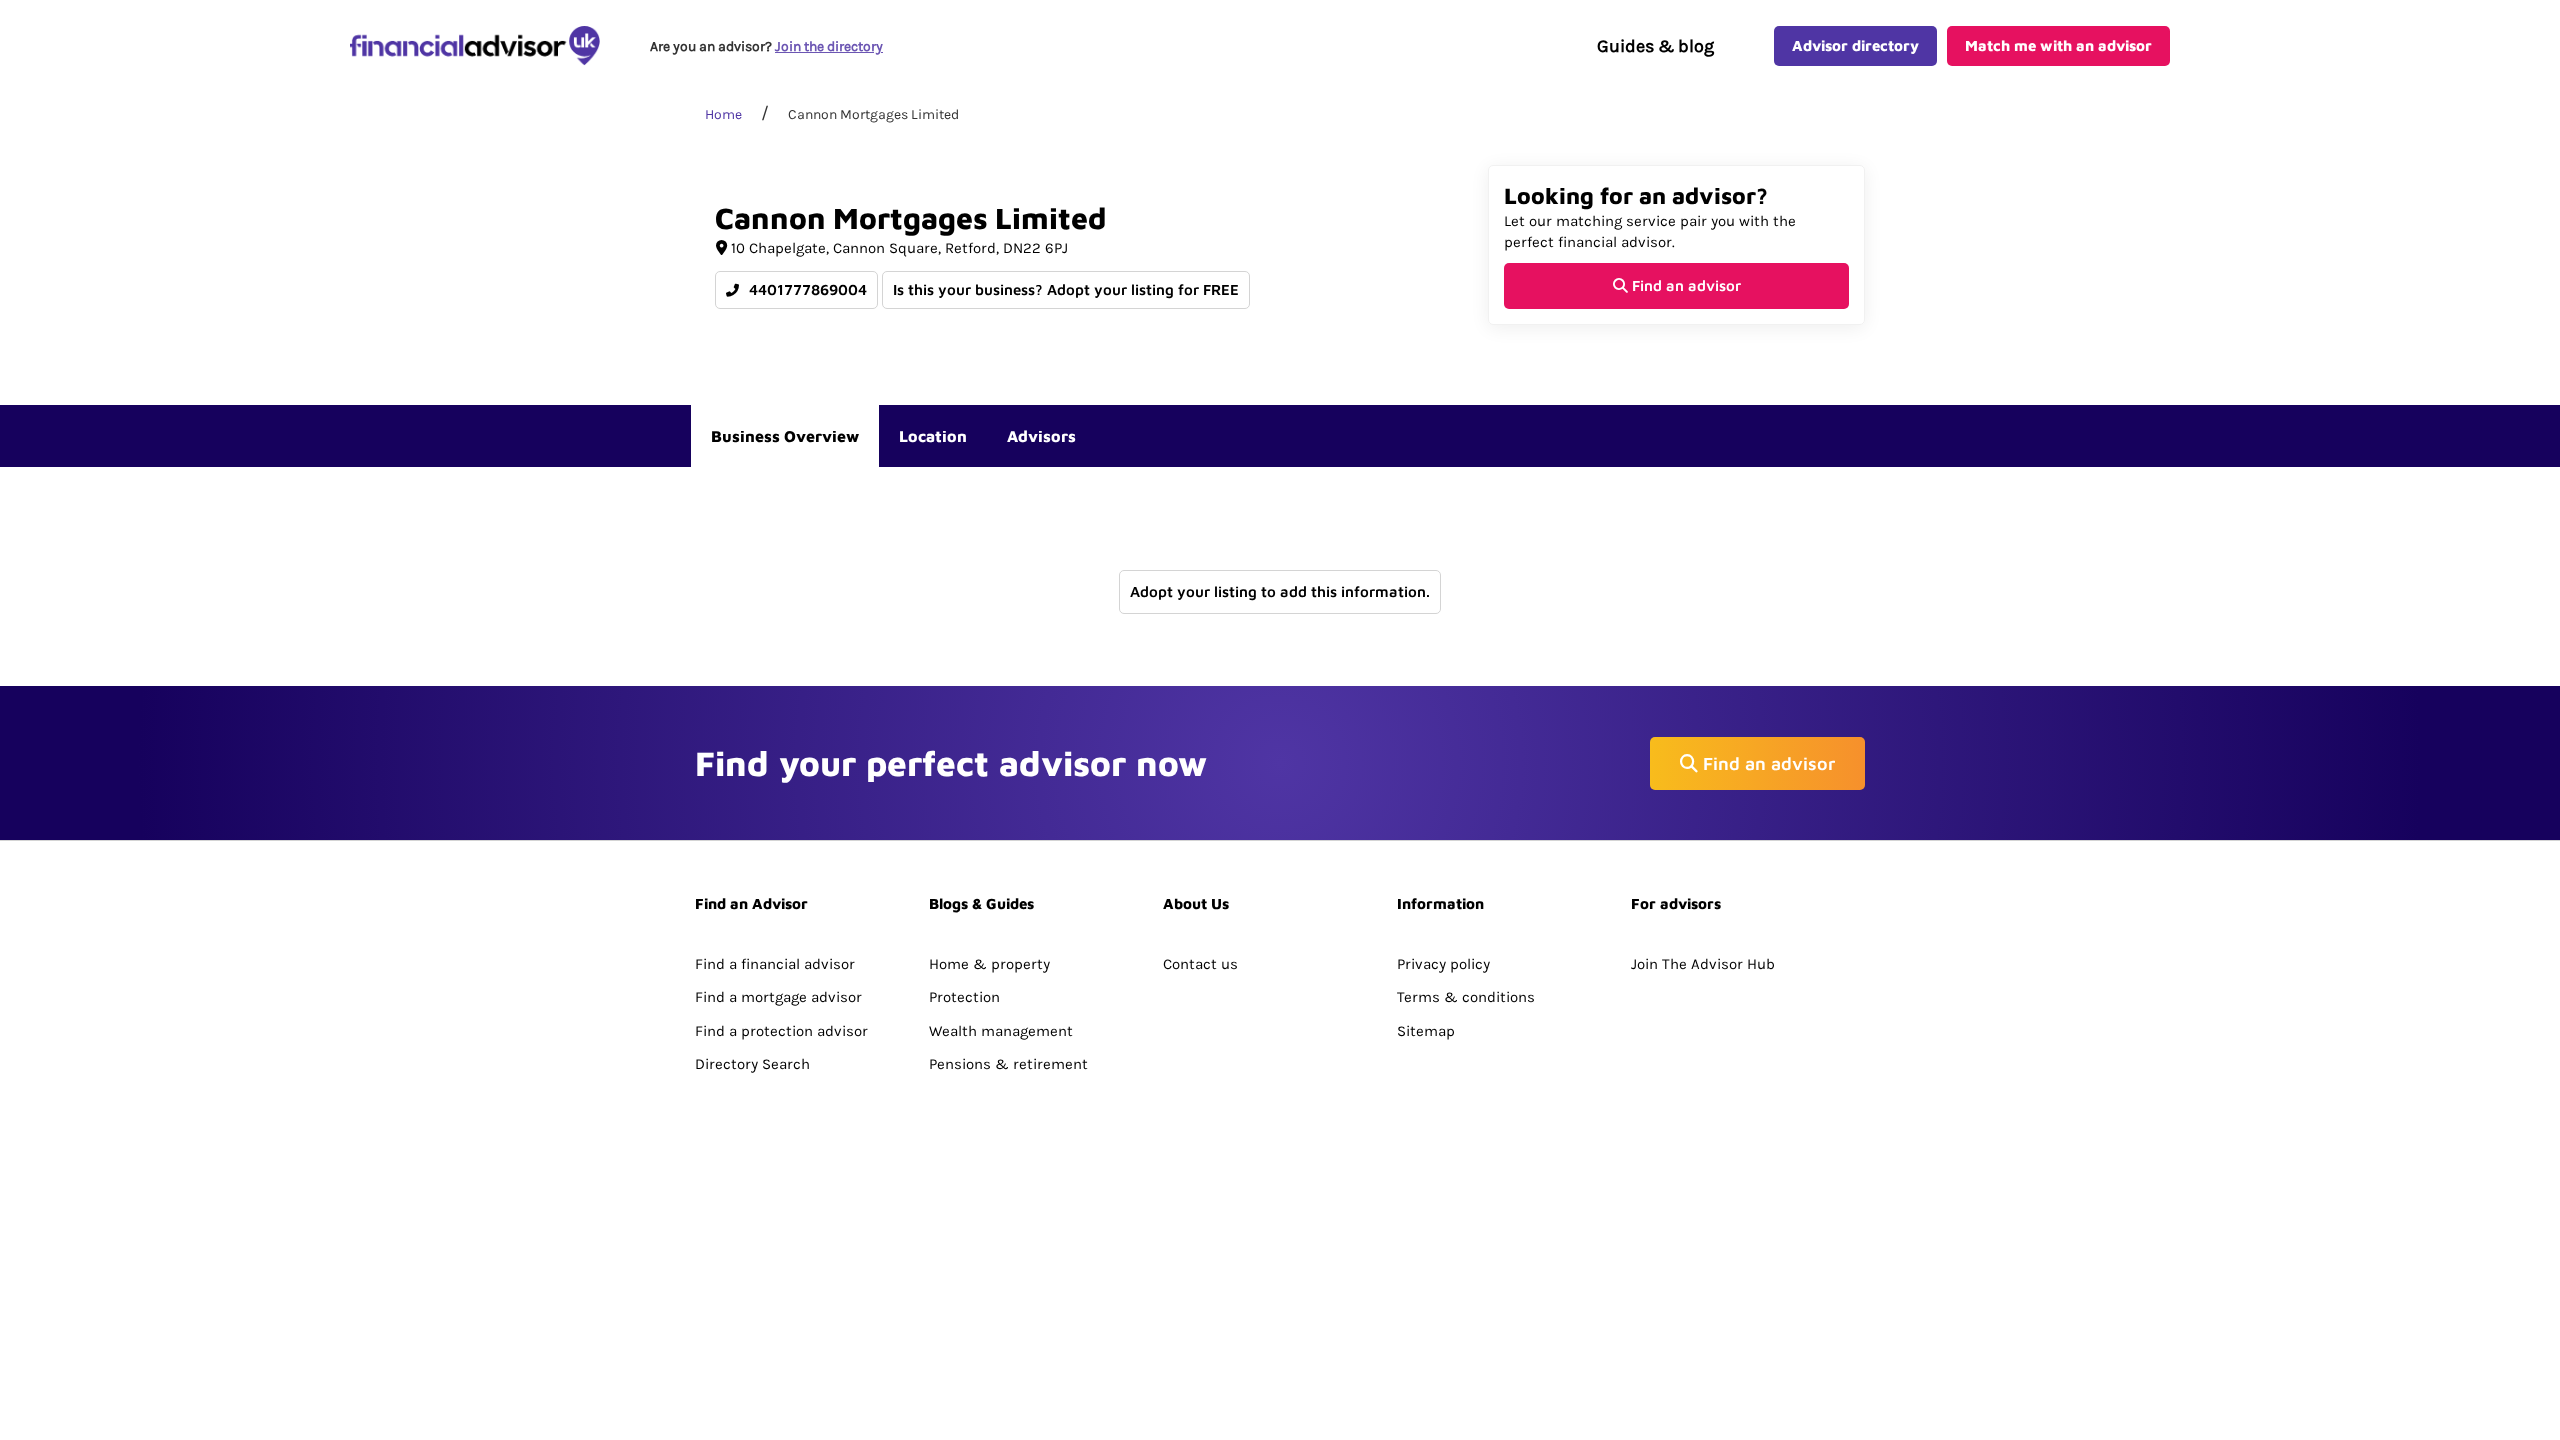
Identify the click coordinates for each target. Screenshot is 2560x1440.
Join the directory (829, 46)
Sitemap (1426, 1031)
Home (723, 114)
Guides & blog (1655, 46)
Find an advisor (1684, 285)
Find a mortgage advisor (778, 997)
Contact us (1200, 964)
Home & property (989, 964)
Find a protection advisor (781, 1031)
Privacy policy (1443, 964)
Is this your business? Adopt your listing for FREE (1066, 289)
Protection (964, 997)
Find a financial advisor (775, 964)
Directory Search (752, 1064)
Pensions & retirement (1008, 1064)
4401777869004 (806, 289)
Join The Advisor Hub (1703, 964)
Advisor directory (1855, 45)
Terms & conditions (1466, 997)
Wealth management (1001, 1031)
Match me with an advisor (2058, 45)
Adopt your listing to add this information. (1280, 591)
